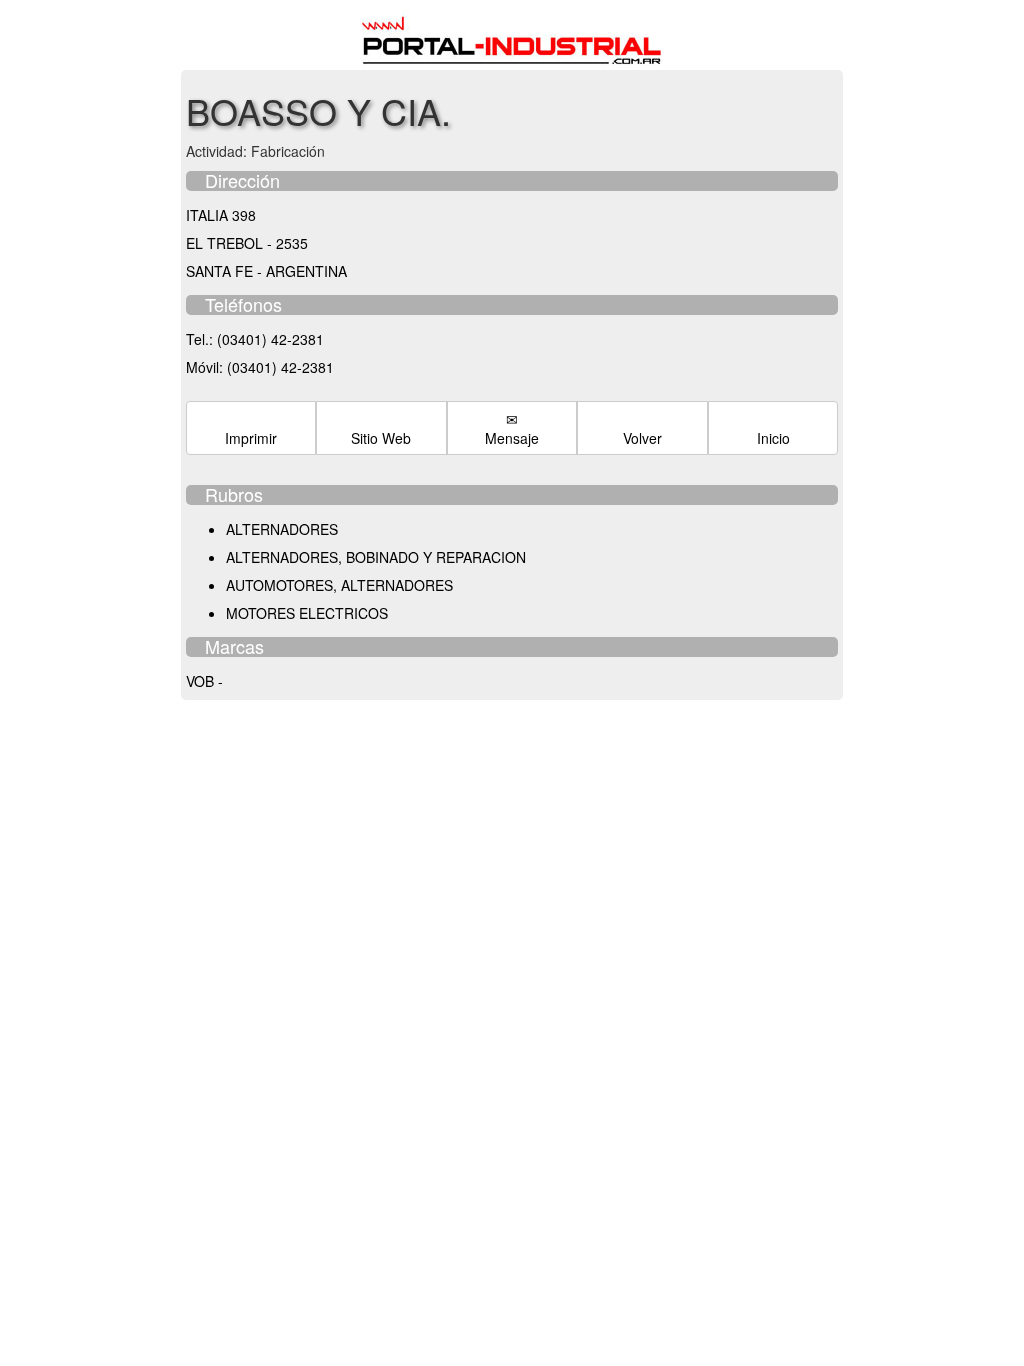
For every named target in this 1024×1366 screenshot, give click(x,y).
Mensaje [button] (512, 438)
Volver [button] (642, 438)
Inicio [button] (773, 438)
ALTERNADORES (282, 529)
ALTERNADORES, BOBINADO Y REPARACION (376, 557)
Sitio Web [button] (381, 438)
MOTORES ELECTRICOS (307, 613)
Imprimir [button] (251, 438)
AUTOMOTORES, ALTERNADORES (339, 585)
